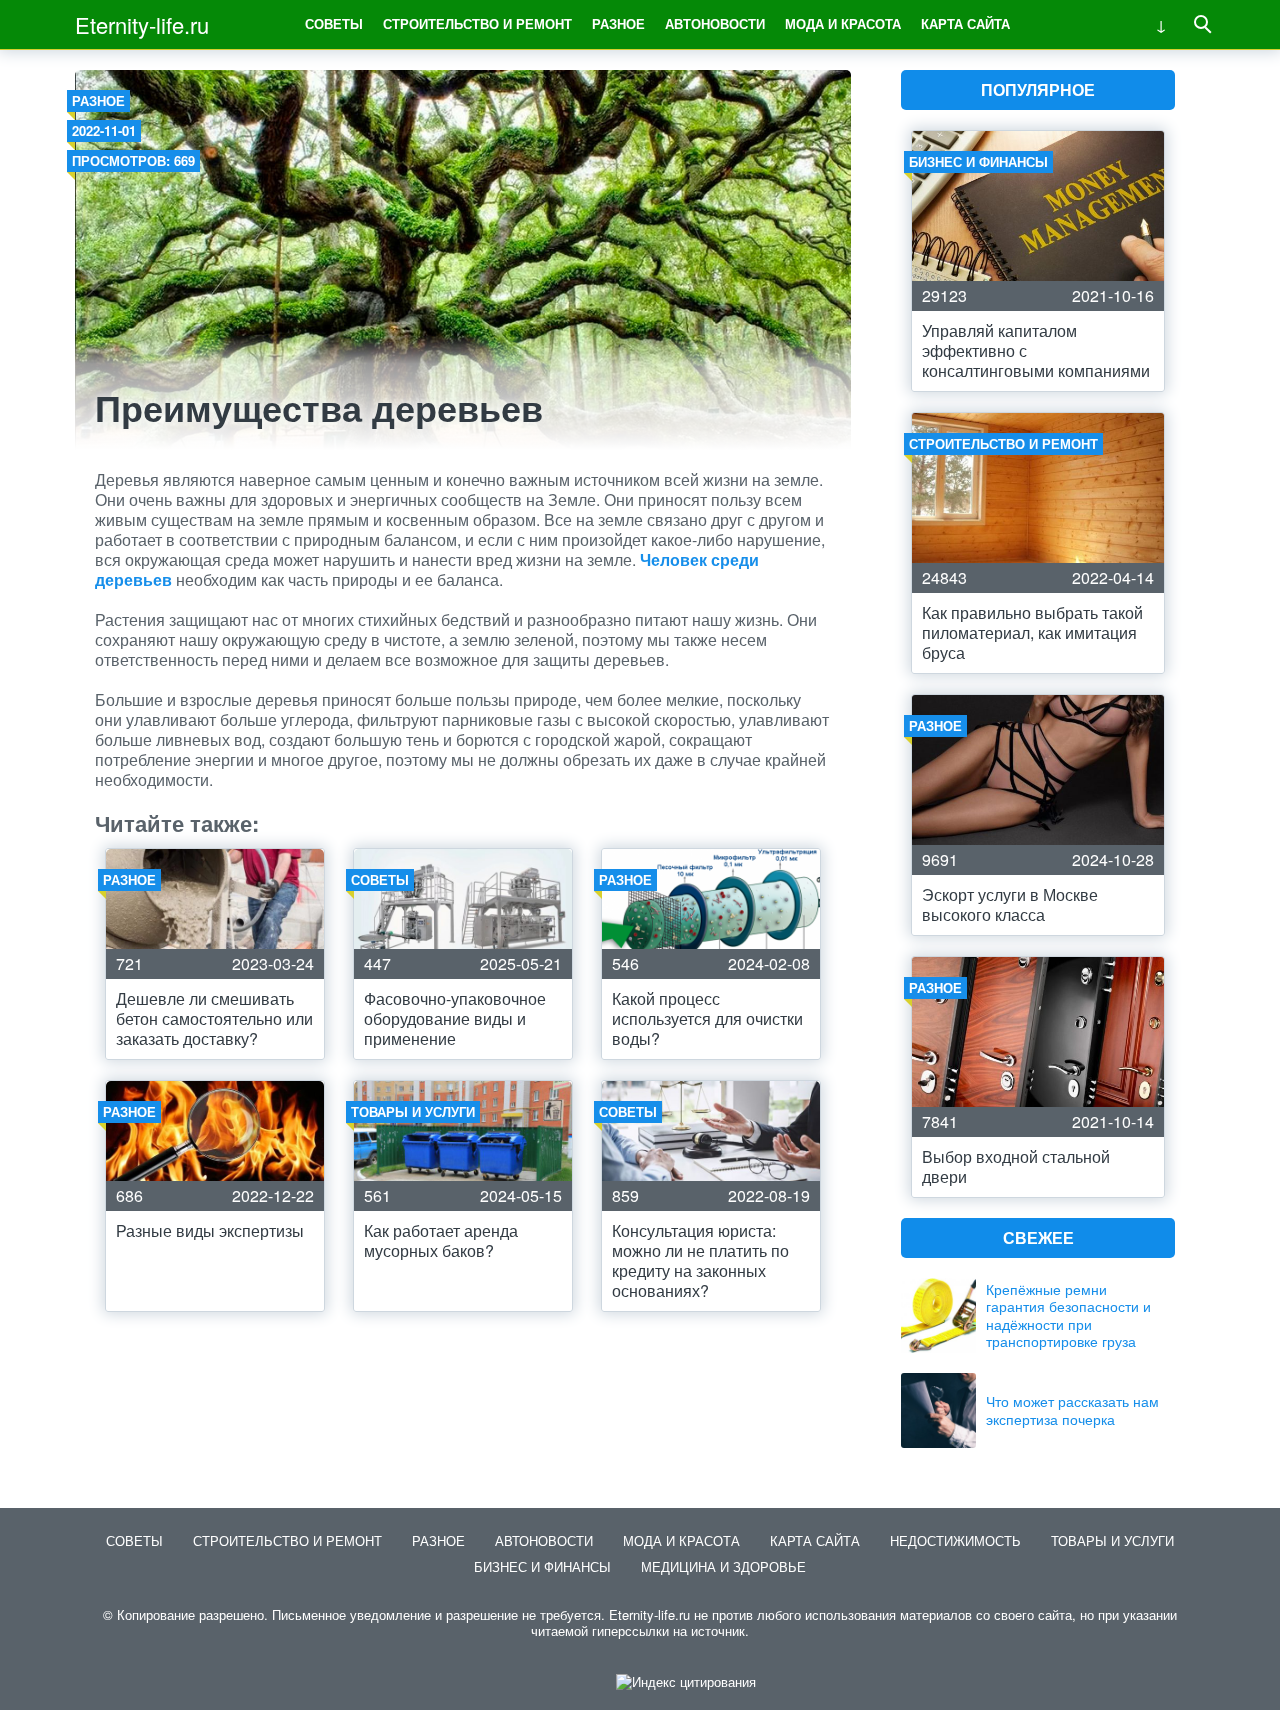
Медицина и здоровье (723, 1566)
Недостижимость (955, 1540)
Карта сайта (965, 23)
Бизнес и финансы (542, 1566)
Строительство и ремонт (477, 23)
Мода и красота (843, 23)
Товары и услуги (1112, 1540)
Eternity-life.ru (142, 24)
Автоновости (715, 23)
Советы (334, 23)
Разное (618, 23)
